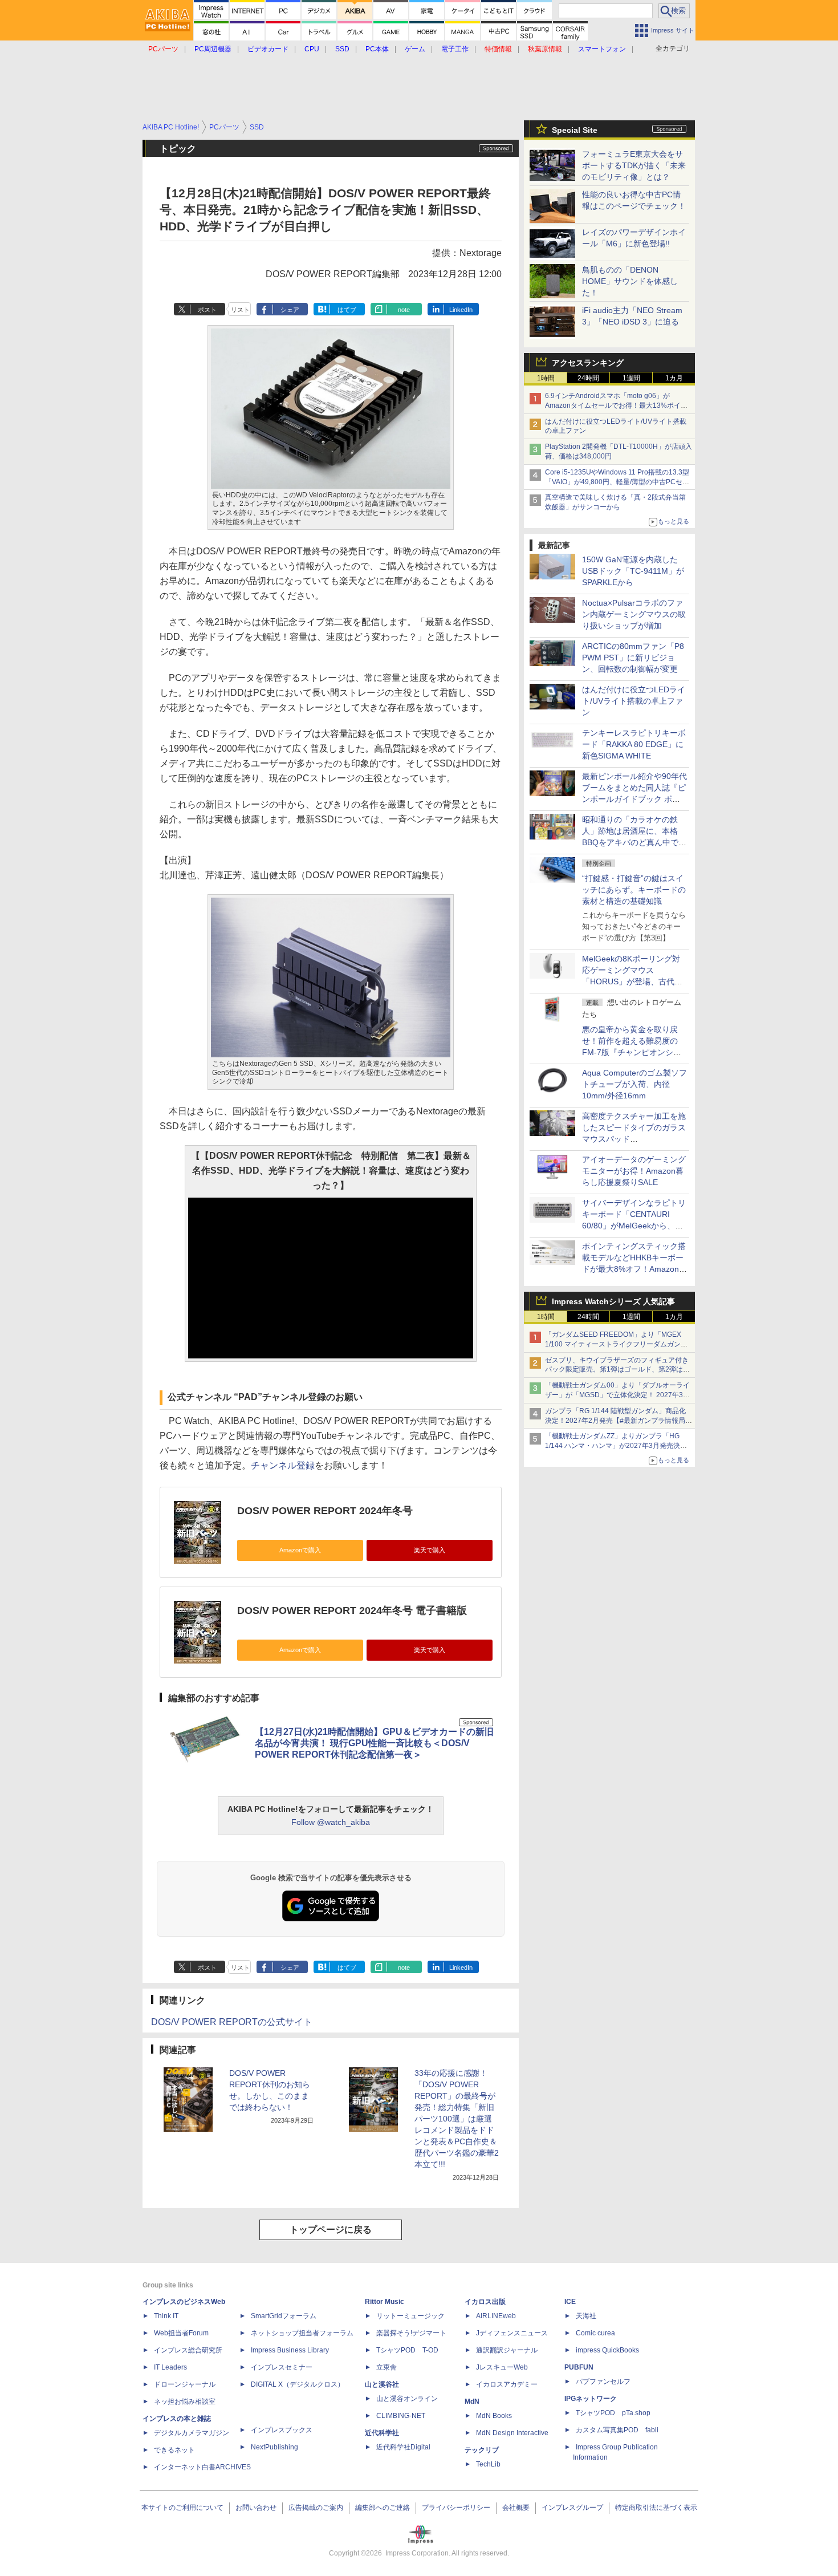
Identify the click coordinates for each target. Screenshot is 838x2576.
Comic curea (595, 2333)
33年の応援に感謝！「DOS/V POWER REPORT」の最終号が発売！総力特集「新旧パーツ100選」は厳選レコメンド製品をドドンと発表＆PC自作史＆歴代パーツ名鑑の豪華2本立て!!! (457, 2119)
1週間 (631, 378)
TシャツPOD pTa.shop (613, 2413)
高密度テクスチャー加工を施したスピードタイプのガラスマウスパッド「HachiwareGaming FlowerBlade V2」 (634, 1139)
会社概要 (516, 2508)
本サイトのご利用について (182, 2508)
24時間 (588, 378)
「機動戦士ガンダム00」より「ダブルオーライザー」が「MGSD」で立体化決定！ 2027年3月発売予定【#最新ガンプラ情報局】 (617, 1395)
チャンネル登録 (283, 1465)
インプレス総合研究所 (188, 2350)
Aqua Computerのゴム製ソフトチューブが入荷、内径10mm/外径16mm (634, 1084)
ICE (570, 2302)
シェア (290, 310)
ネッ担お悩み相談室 (185, 2401)
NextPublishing (274, 2447)
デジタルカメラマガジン (192, 2433)
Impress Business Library (290, 2350)
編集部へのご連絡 (383, 2508)
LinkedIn (461, 310)
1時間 (546, 378)
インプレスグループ (572, 2508)
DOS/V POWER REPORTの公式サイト (232, 2022)
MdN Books (494, 2416)
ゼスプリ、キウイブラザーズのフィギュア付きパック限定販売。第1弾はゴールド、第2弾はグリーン (617, 1370)
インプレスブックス (282, 2430)
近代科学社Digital (403, 2447)
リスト (240, 310)
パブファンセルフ (603, 2382)
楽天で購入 (430, 1550)
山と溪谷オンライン (407, 2399)
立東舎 (387, 2367)
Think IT (166, 2316)
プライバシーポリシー (456, 2508)
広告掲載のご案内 (316, 2508)
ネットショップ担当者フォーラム (302, 2333)
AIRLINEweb (496, 2316)
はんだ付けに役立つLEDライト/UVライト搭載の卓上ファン (634, 701)
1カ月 (674, 378)
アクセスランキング (588, 363)
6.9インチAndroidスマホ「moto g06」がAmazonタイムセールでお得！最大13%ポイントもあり (616, 405)
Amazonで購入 (300, 1550)
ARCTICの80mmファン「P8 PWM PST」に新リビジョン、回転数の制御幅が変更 (633, 658)
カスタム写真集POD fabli (617, 2430)
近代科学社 (382, 2433)
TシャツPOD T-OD (407, 2350)
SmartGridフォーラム (284, 2316)
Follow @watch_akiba (331, 1822)
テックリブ (482, 2450)
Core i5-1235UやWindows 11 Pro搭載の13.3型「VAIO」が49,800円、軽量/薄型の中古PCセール (617, 482)
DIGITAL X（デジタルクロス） (298, 2384)
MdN (472, 2401)
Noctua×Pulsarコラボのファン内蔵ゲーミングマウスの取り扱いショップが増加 (634, 614)
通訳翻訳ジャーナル (507, 2350)
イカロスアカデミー (507, 2384)
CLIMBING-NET (401, 2416)
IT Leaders (170, 2367)
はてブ (347, 310)
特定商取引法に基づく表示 (656, 2508)
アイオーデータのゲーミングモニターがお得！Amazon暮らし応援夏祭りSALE (634, 1171)
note (404, 310)
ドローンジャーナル (185, 2384)
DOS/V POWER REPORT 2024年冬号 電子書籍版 (352, 1610)
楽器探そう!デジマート (411, 2333)
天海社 (586, 2316)
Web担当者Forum (181, 2333)
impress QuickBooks (607, 2350)
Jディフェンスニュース (512, 2333)
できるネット (174, 2450)
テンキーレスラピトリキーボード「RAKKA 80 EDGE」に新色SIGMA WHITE (634, 744)
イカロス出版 (485, 2302)
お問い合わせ (256, 2508)
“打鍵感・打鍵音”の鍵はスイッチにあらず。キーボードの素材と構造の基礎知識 (634, 890)
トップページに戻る (331, 2230)
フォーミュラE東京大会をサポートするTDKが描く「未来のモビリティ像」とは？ (634, 165)
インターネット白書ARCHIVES (202, 2467)
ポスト (207, 310)
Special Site (575, 130)
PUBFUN (579, 2367)
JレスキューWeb (502, 2367)
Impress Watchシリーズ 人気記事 (613, 1301)
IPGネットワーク (591, 2399)
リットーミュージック (410, 2316)
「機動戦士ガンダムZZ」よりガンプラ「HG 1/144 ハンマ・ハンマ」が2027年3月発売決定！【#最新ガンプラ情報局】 (613, 1446)
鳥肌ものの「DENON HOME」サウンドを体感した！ (630, 281)
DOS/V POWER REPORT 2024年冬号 (325, 1511)
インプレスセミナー (282, 2367)
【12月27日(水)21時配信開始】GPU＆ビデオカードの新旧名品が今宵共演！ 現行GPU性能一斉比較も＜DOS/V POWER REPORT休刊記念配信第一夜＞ (374, 1743)
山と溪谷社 (382, 2384)
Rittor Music (385, 2302)
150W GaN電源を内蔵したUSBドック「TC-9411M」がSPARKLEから (633, 571)
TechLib (488, 2464)
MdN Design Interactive (512, 2433)
